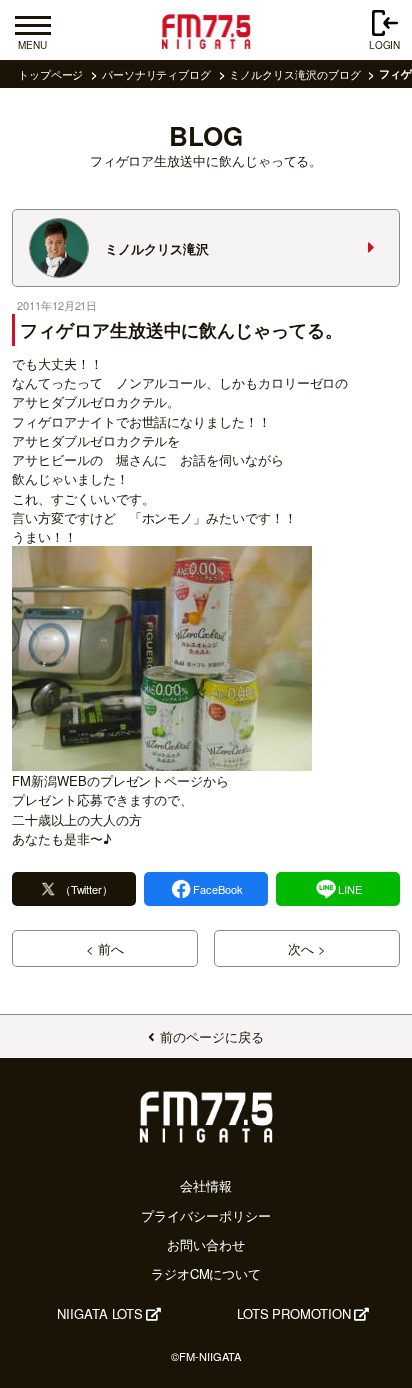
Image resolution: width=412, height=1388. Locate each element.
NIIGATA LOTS (100, 1313)
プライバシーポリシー (205, 1215)
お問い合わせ (206, 1244)
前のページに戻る (211, 1036)
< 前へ (105, 948)
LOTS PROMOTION (294, 1313)
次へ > (307, 948)
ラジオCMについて (206, 1273)
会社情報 (206, 1185)
